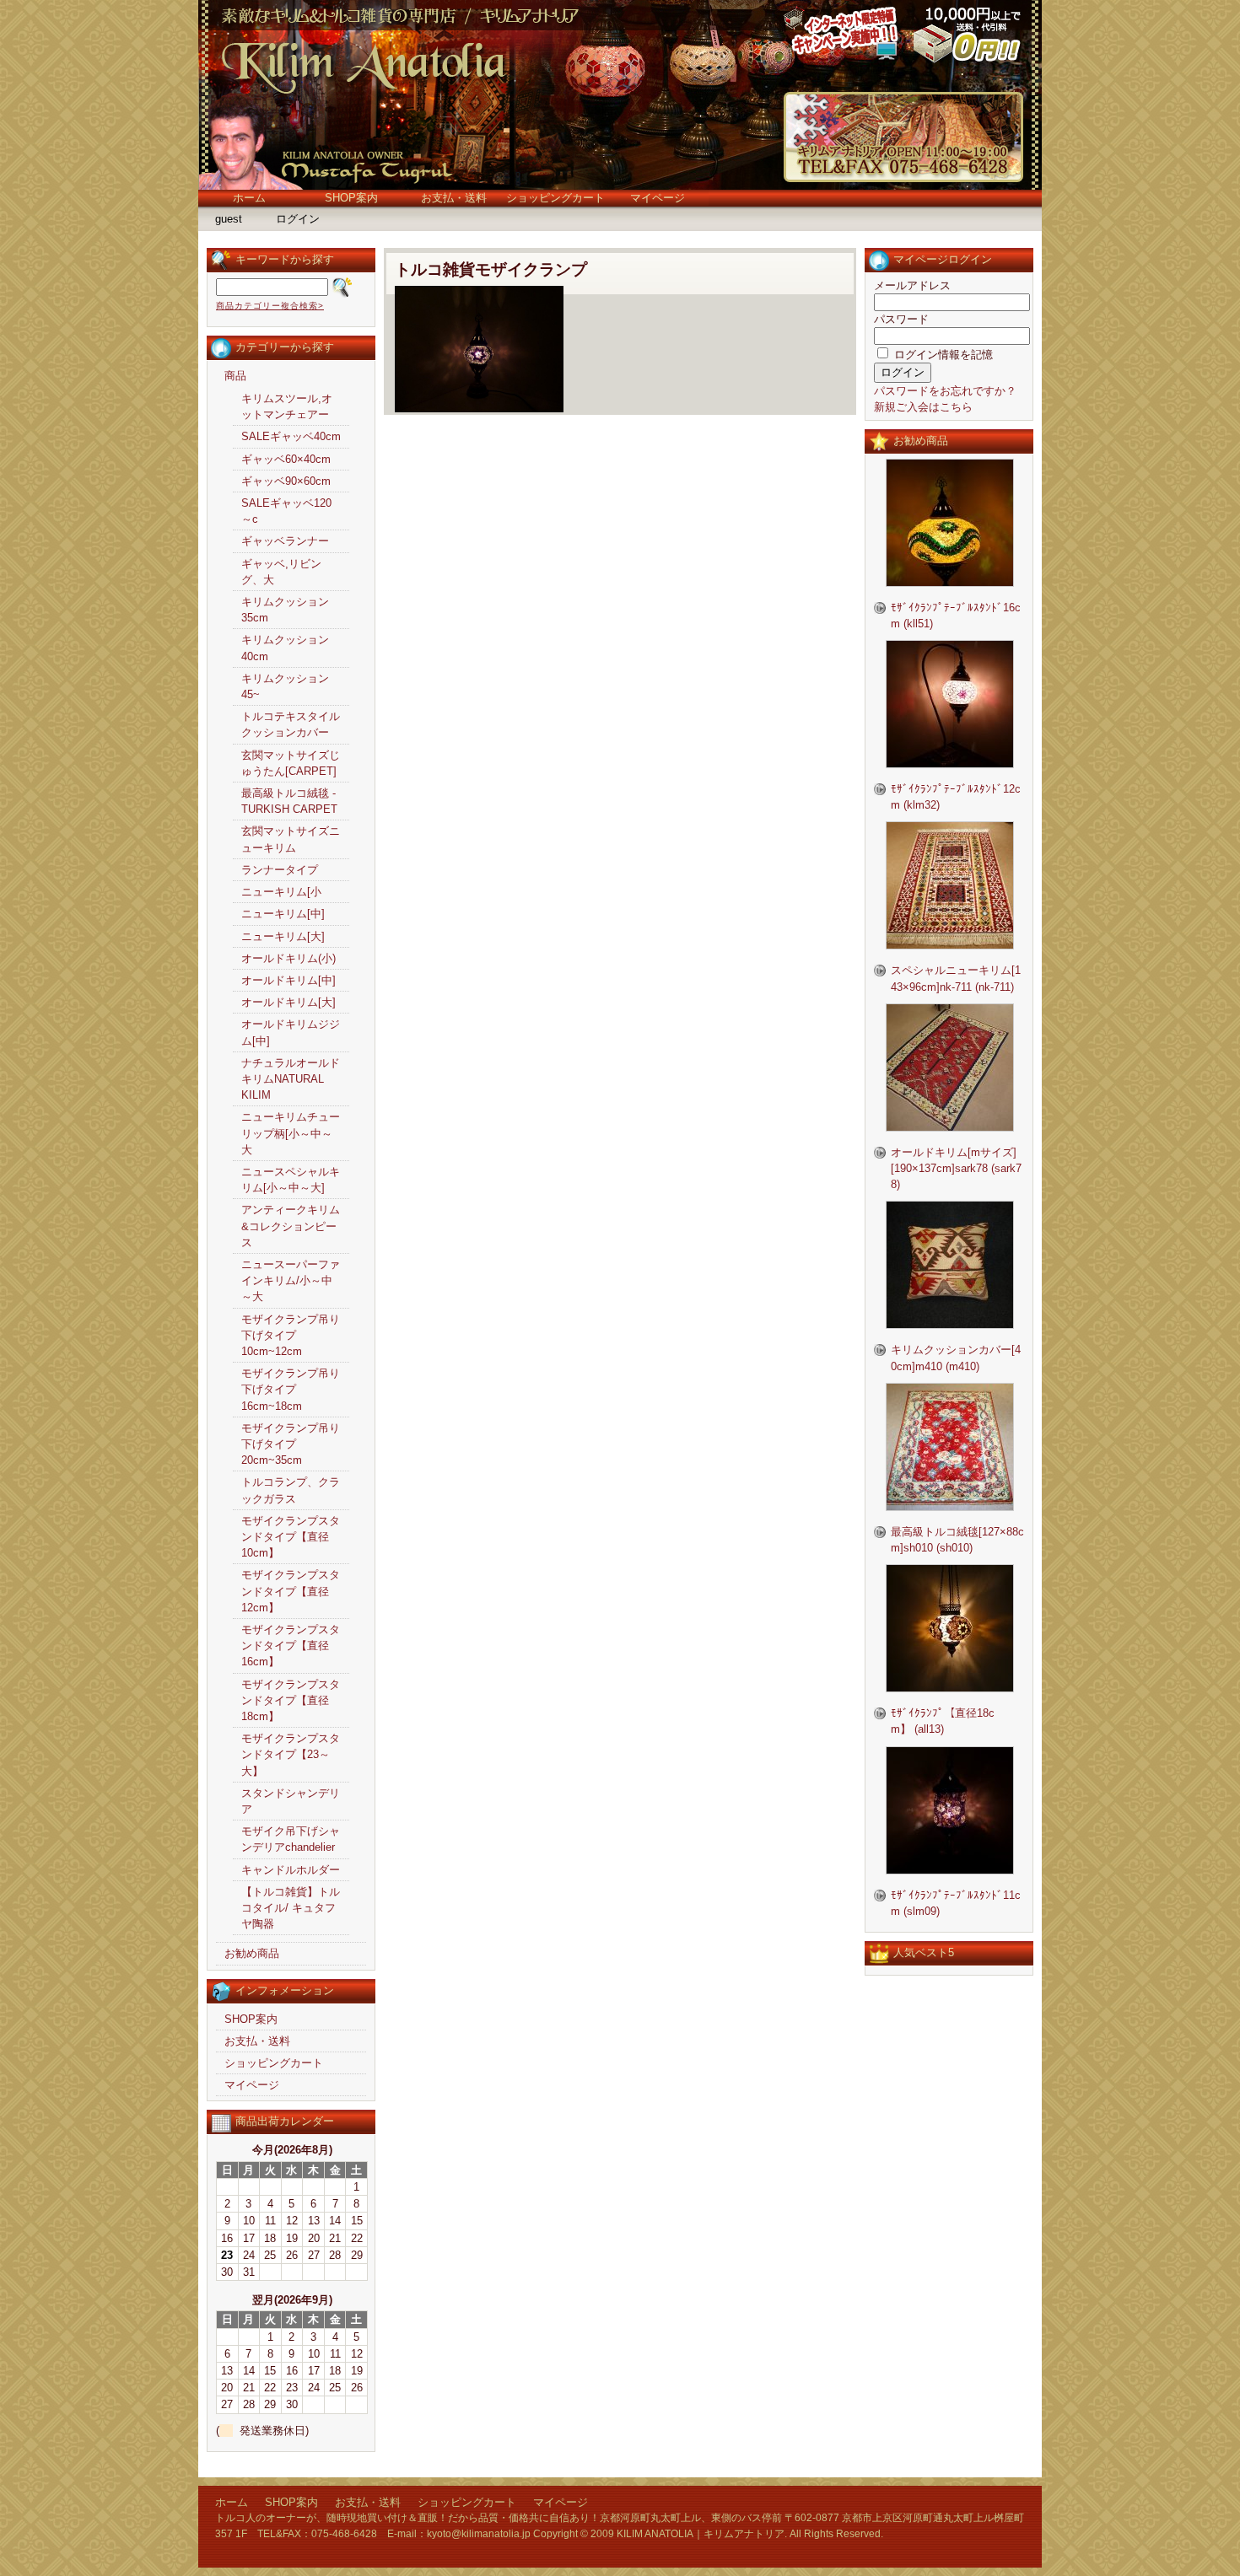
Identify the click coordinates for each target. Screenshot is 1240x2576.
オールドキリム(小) (288, 958)
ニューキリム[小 (281, 892)
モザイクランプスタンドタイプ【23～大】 (291, 1754)
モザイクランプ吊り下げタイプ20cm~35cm (291, 1444)
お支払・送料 (454, 198)
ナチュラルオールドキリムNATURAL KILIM (291, 1079)
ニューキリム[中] (283, 914)
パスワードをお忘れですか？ (945, 391)
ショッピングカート (555, 198)
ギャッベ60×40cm (286, 459)
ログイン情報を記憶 (942, 355)
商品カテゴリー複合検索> (270, 306)
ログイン (298, 219)
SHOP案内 (351, 198)
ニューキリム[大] (283, 936)
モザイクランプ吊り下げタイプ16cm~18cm (291, 1389)
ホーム (249, 198)
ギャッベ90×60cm (286, 481)
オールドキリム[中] (288, 980)
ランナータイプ (280, 870)
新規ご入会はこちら (923, 407)
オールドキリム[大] (288, 1002)
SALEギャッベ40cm (291, 436)
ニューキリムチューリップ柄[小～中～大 (291, 1133)
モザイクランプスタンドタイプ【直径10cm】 (291, 1537)
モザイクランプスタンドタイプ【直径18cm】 (291, 1700)
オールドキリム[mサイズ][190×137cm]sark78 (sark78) (956, 1168)
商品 (235, 376)
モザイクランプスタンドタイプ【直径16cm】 (291, 1646)
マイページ (658, 198)
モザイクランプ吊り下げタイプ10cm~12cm (291, 1335)
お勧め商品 (252, 1953)
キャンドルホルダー (291, 1870)
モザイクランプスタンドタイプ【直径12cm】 (291, 1591)
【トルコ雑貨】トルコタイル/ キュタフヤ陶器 (291, 1908)
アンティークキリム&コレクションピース (291, 1226)
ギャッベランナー (285, 541)
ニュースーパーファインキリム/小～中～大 (291, 1280)
